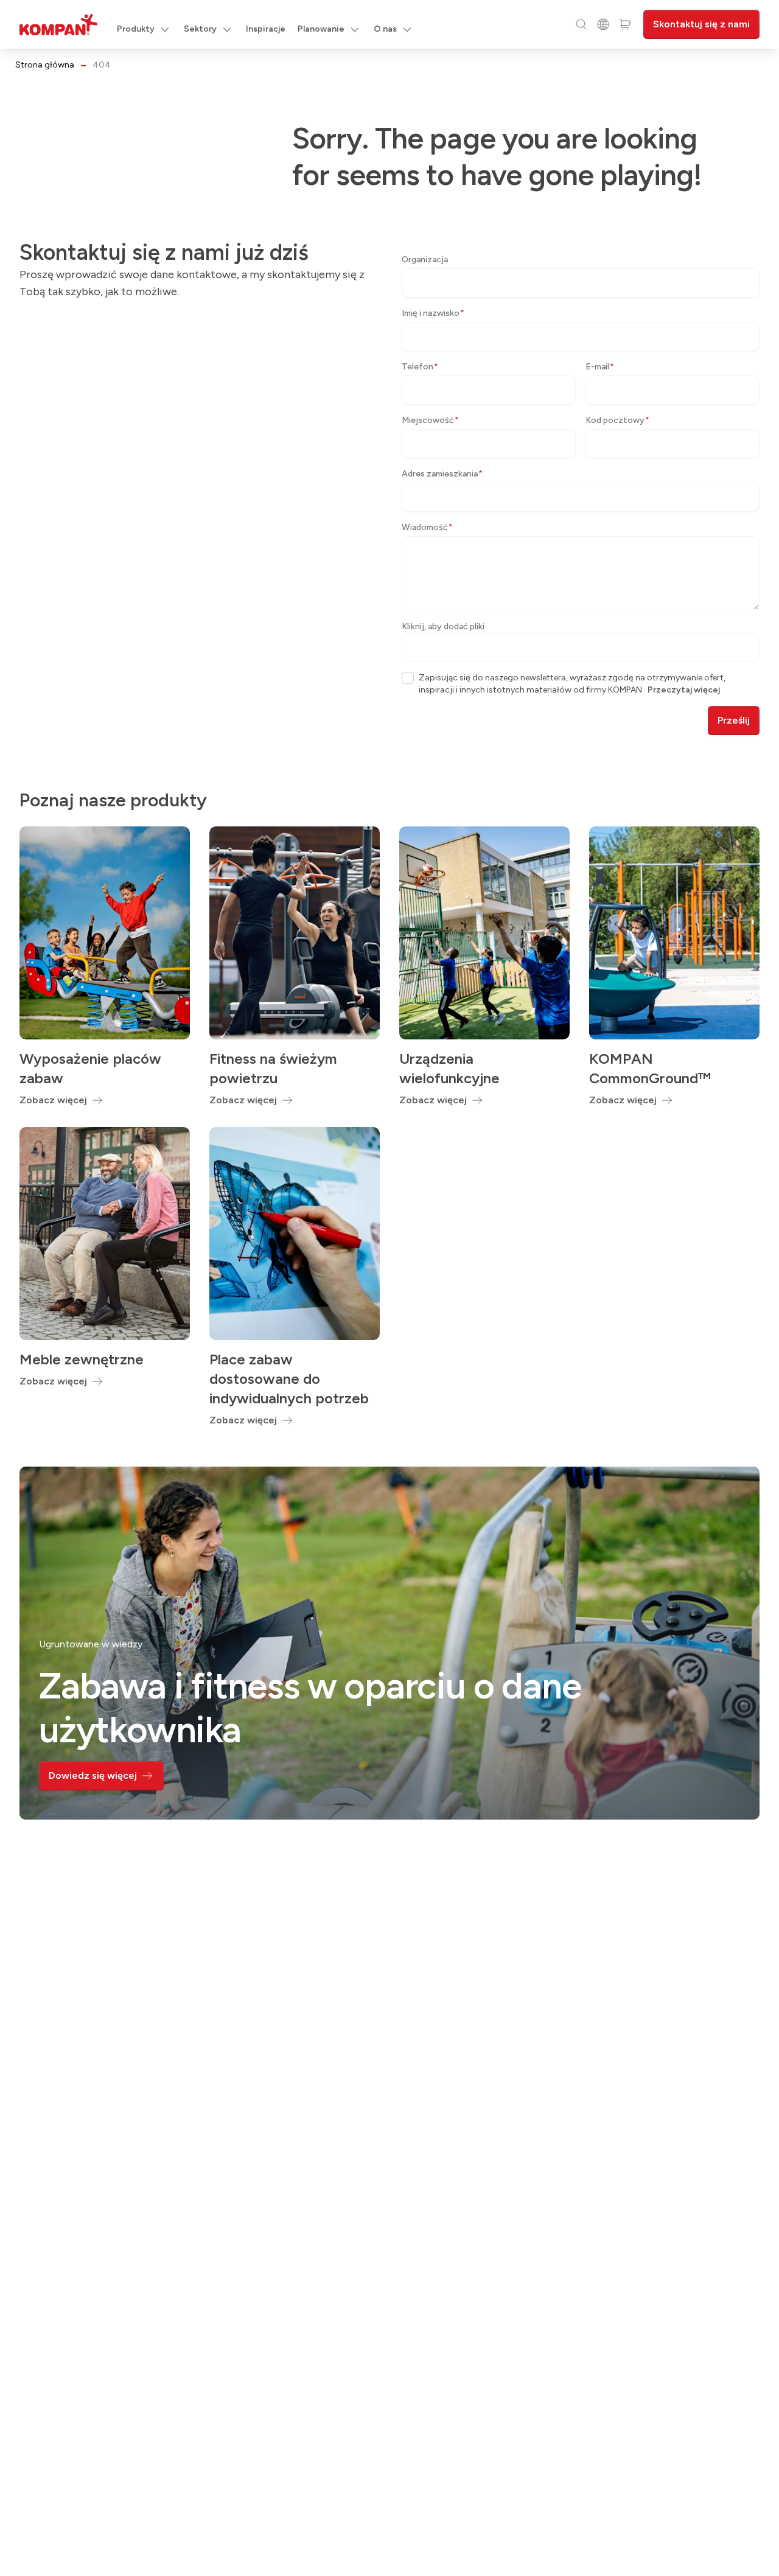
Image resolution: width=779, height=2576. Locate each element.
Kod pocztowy (617, 420)
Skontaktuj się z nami (701, 24)
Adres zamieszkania (442, 474)
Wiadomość (427, 527)
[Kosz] (625, 24)
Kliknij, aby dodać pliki (443, 627)
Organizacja (425, 260)
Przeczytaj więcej (684, 690)
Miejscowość (430, 420)
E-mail (600, 367)
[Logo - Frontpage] (58, 25)
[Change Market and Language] (603, 24)
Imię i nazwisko (433, 313)
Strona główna (45, 65)
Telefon (420, 367)
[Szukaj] (581, 24)
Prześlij (734, 720)
